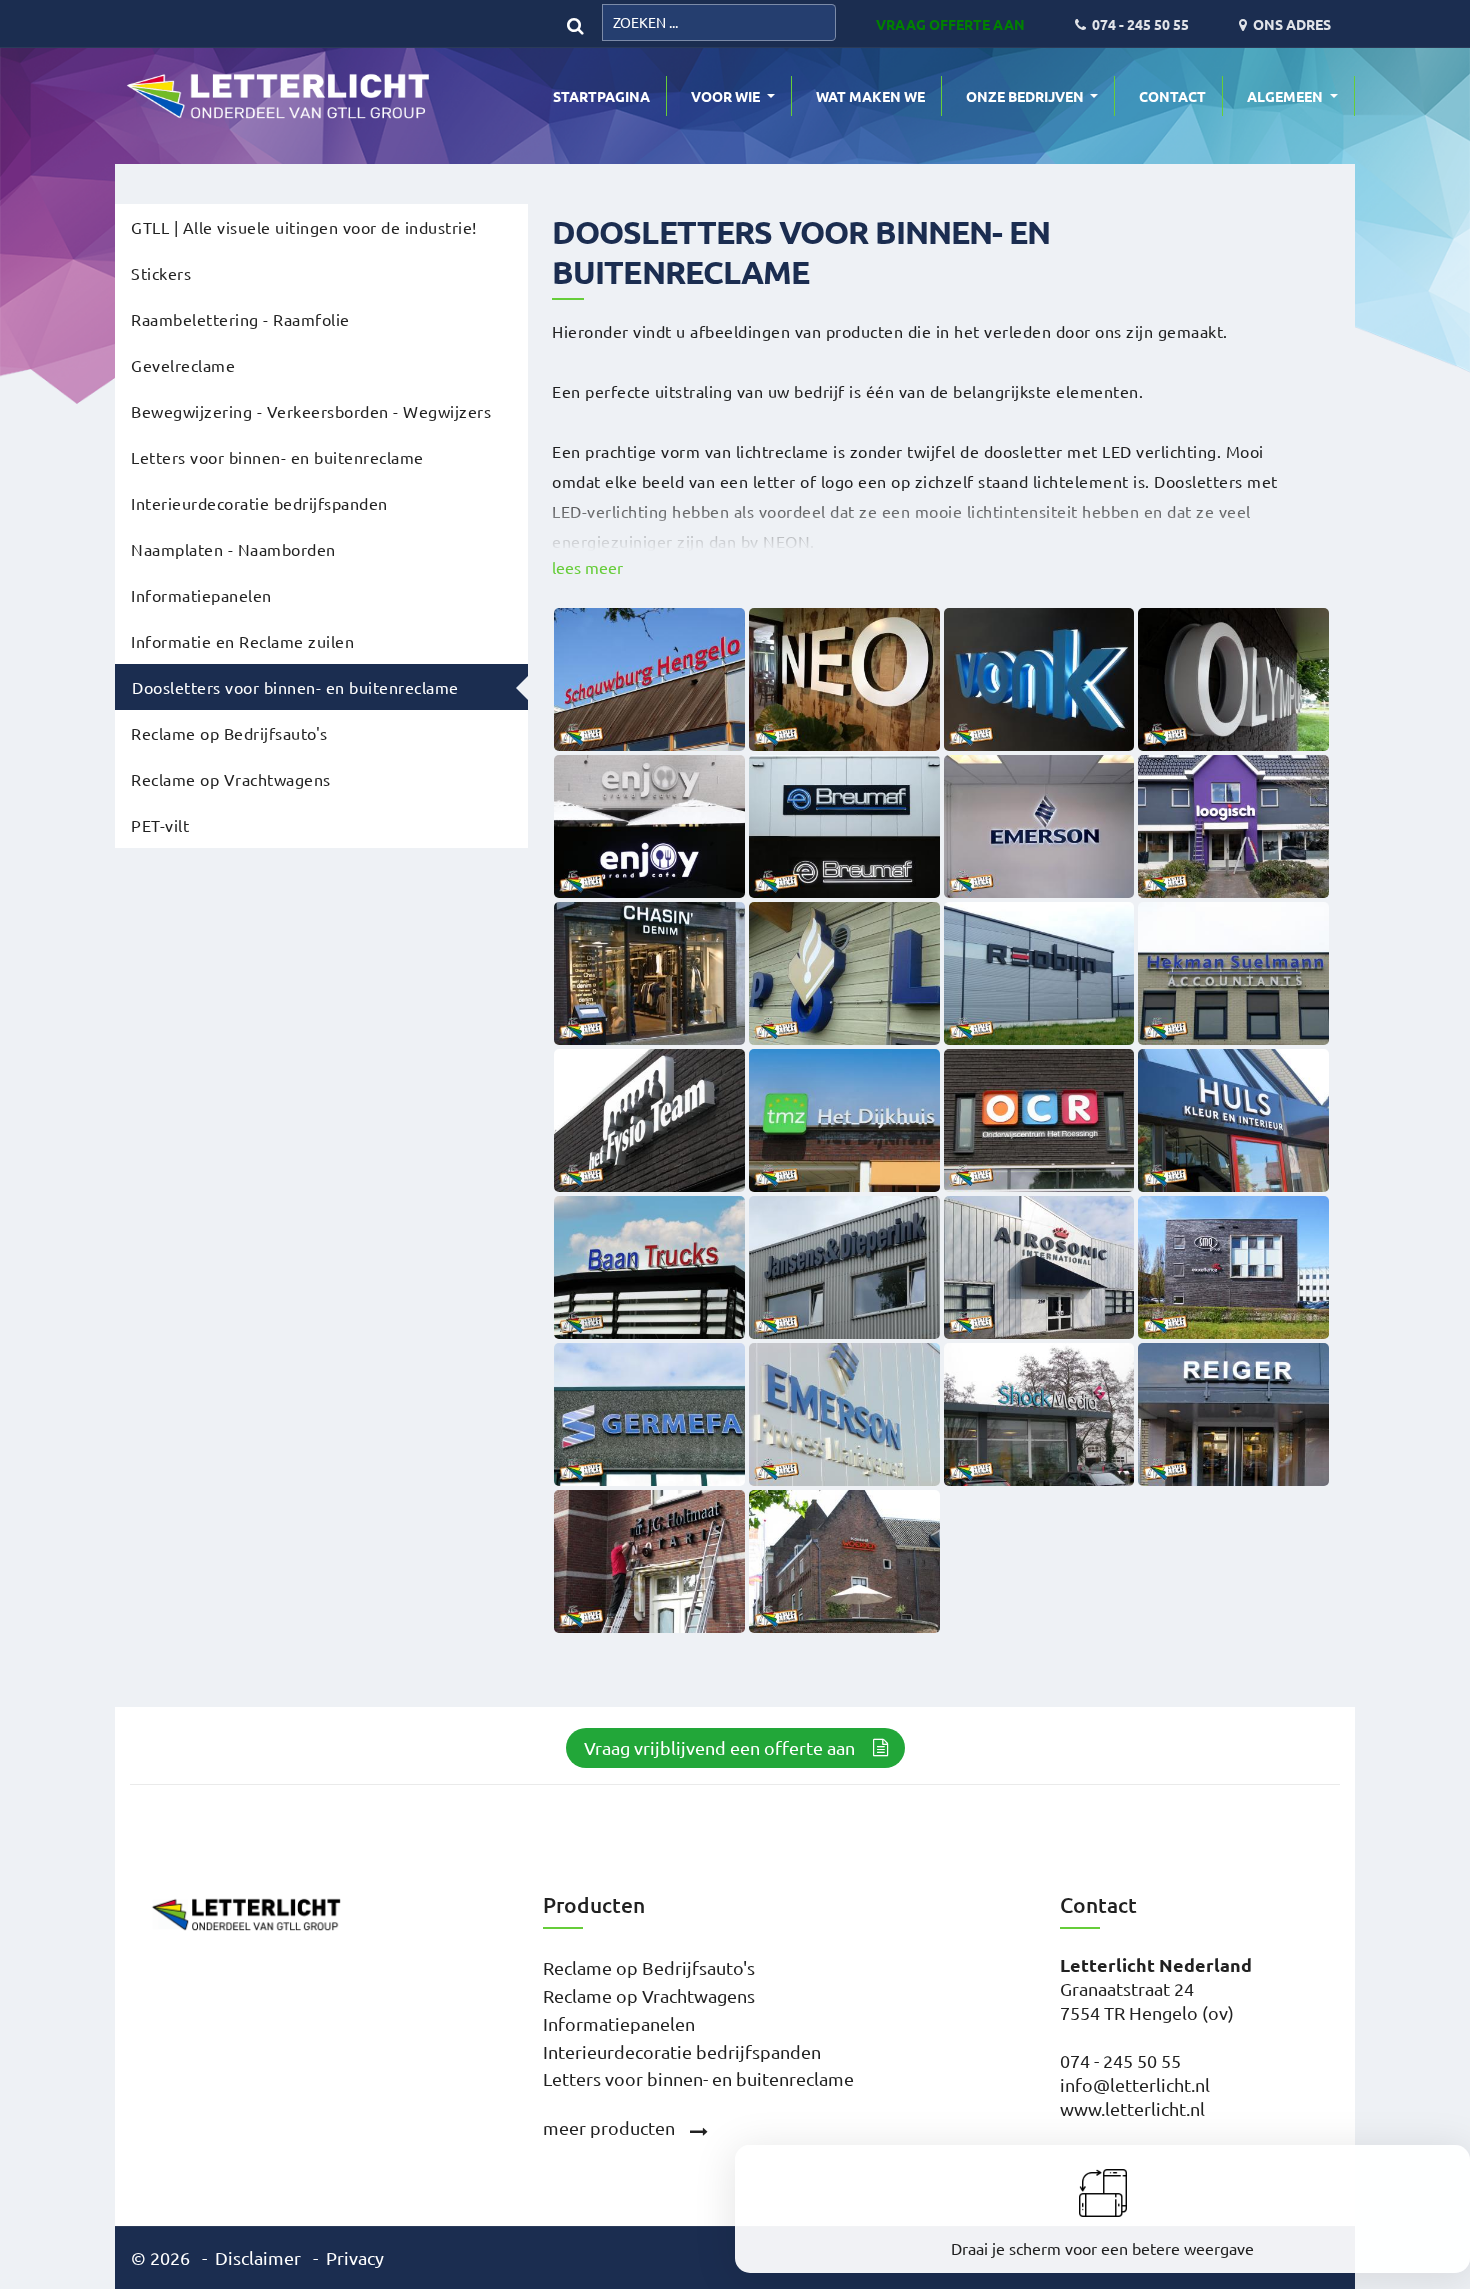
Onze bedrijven (1026, 96)
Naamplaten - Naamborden (233, 549)
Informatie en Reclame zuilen (242, 641)
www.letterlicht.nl (1132, 2108)
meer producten (609, 2127)
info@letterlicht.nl (1135, 2084)
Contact (1172, 96)
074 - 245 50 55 (1120, 2060)
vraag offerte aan (950, 24)
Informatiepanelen (201, 595)
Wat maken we (870, 96)
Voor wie (727, 96)
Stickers (161, 273)
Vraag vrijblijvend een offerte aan (719, 1747)
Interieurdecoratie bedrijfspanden (259, 503)
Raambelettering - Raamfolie (240, 319)
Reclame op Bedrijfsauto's (229, 733)
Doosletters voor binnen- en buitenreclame (295, 687)
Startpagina (601, 96)
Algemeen (1286, 96)
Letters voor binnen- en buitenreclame (277, 457)
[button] (587, 568)
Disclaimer (258, 2257)
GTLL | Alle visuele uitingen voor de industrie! (304, 227)
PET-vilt (160, 825)
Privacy (355, 2257)
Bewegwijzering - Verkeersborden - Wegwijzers (311, 411)
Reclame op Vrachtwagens (231, 779)
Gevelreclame (183, 365)
